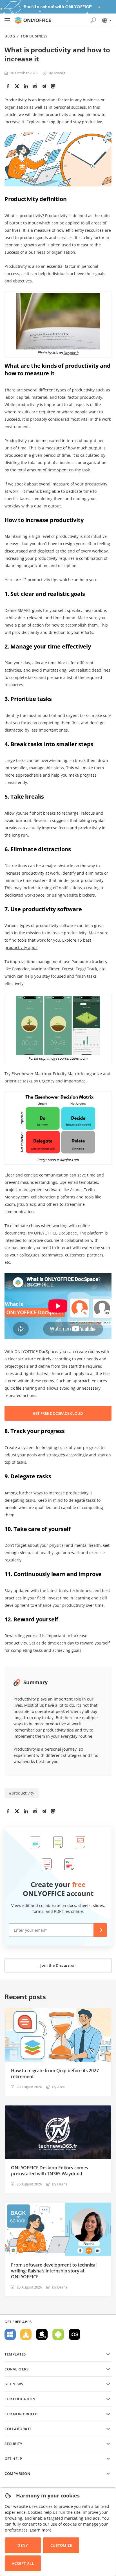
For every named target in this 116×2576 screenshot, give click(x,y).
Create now (100, 1930)
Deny (23, 2545)
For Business (34, 36)
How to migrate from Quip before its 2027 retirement (55, 2074)
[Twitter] (17, 86)
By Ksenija (57, 73)
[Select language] (106, 20)
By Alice (58, 2087)
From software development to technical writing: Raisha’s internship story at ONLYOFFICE (54, 2271)
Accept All (23, 2563)
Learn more (41, 2530)
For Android (58, 2334)
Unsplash (71, 353)
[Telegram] (44, 86)
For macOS (42, 2334)
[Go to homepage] (33, 20)
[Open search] (93, 20)
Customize (61, 2545)
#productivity (22, 1793)
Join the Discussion (58, 1965)
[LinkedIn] (26, 86)
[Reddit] (35, 86)
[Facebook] (8, 86)
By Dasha (60, 2184)
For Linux (26, 2334)
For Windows (10, 2334)
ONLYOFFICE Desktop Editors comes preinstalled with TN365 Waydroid (50, 2171)
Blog (10, 36)
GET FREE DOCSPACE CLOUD (58, 1413)
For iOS (74, 2334)
